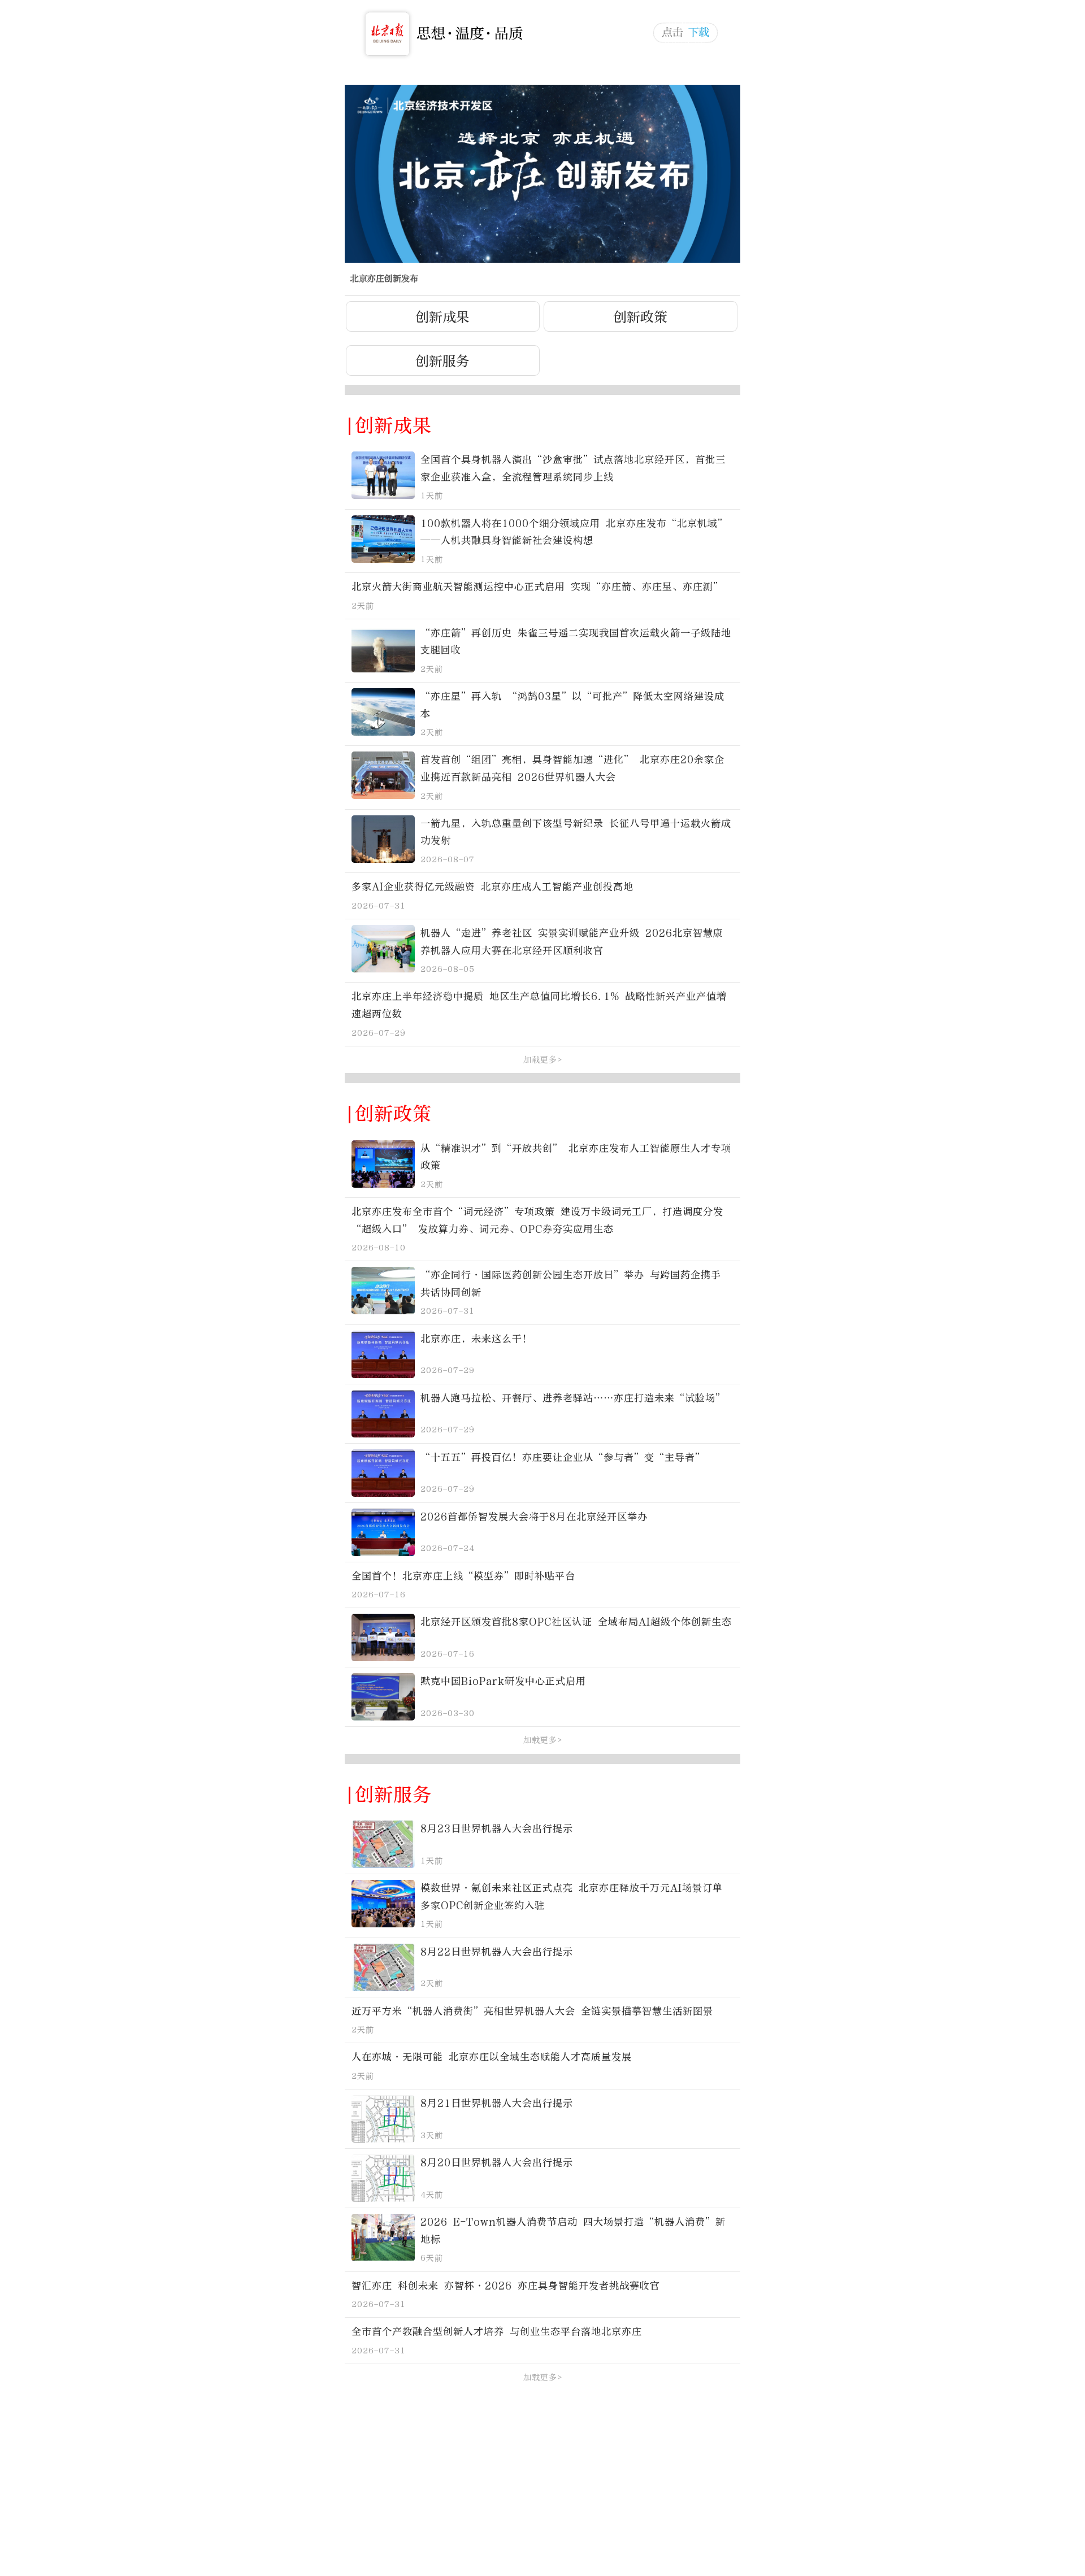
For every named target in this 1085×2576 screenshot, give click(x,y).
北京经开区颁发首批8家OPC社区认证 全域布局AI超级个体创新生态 (576, 1622)
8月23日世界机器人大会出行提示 (497, 1829)
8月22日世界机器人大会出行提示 (497, 1952)
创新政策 (640, 317)
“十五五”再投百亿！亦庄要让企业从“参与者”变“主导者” (563, 1458)
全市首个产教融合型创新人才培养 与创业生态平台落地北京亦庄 (497, 2332)
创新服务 (442, 361)
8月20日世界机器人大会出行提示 (497, 2163)
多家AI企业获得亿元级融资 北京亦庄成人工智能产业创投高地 (492, 887)
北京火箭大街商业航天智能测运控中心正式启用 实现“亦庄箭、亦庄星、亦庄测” (537, 587)
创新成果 (442, 317)
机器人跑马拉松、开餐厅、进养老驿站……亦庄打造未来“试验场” (573, 1398)
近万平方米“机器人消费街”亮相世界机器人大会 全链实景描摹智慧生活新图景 (532, 2011)
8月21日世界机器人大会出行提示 (497, 2103)
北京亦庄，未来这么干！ (476, 1339)
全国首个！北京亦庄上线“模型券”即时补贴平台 (463, 1576)
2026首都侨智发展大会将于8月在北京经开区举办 (534, 1517)
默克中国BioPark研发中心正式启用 (503, 1681)
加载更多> (543, 1060)
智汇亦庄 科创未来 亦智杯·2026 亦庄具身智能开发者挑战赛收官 (506, 2286)
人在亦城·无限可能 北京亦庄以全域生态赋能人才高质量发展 (492, 2057)
